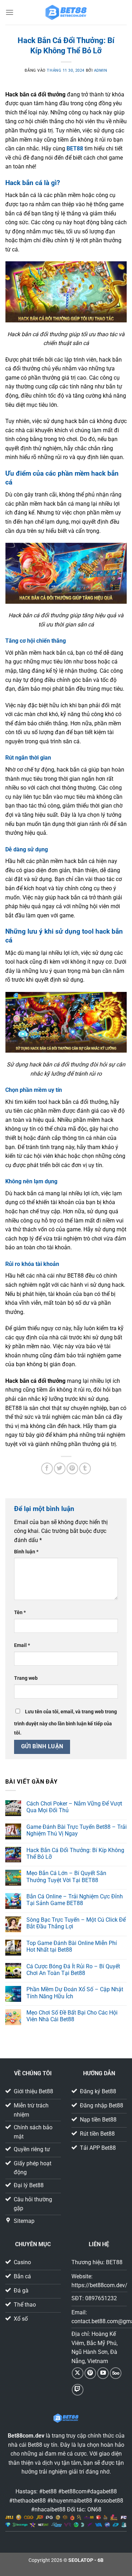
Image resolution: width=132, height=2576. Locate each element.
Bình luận (26, 1552)
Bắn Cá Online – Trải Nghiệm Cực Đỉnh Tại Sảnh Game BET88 (75, 1900)
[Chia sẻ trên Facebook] (47, 1468)
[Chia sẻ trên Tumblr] (85, 1468)
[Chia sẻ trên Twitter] (60, 1468)
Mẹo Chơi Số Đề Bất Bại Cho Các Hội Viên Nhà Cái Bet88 (72, 2016)
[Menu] (10, 12)
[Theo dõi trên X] (78, 2373)
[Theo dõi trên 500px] (116, 2373)
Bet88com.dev (26, 2436)
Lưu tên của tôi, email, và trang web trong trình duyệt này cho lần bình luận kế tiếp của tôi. (65, 1722)
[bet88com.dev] (66, 12)
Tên (20, 1613)
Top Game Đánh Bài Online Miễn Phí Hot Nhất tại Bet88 (72, 1946)
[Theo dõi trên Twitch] (78, 2390)
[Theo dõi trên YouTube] (103, 2373)
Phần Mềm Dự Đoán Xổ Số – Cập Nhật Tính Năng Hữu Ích (75, 1993)
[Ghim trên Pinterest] (72, 1468)
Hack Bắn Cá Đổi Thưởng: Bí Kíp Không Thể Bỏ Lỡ (75, 1854)
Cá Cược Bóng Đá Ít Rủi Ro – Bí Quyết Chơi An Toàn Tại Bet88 (73, 1970)
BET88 (75, 148)
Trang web (26, 1678)
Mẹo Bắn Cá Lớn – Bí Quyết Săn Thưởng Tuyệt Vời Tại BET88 (66, 1876)
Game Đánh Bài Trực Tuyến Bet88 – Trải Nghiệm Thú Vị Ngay (77, 1830)
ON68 (94, 2509)
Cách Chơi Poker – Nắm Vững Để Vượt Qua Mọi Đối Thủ (74, 1807)
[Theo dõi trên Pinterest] (90, 2373)
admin (101, 70)
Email (22, 1645)
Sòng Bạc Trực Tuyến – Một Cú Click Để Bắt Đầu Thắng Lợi (76, 1923)
